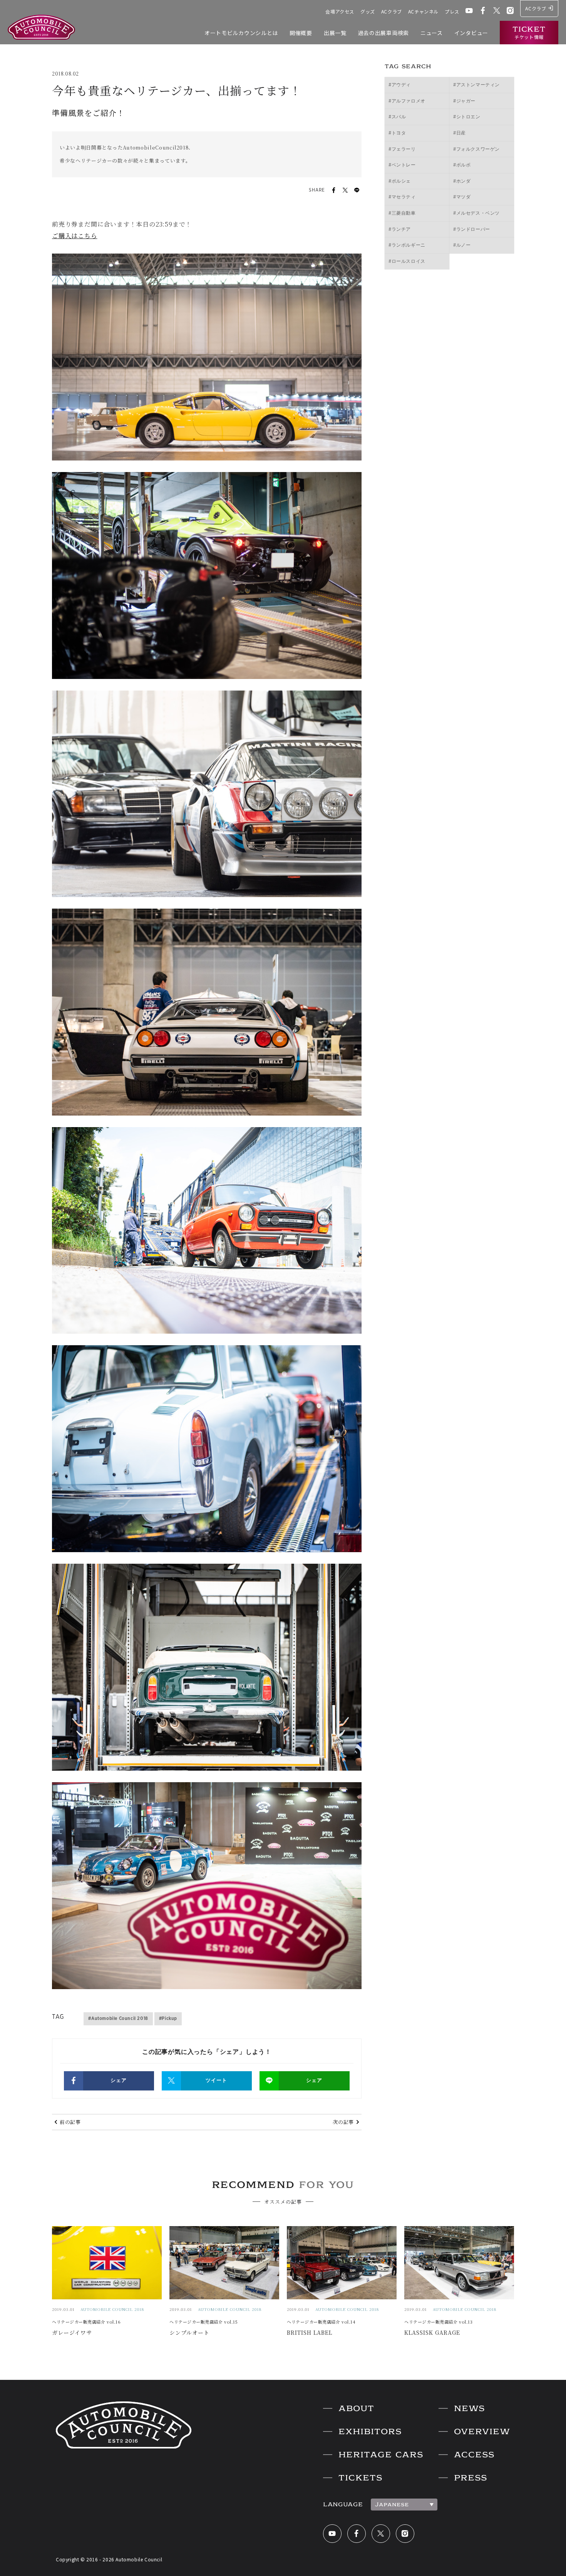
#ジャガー (464, 101)
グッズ (368, 11)
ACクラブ (392, 11)
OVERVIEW (482, 2431)
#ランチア (400, 229)
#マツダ (462, 197)
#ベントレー (402, 165)
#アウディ (400, 85)
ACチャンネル (423, 11)
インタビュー (471, 33)
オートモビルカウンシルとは (241, 33)
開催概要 (301, 33)
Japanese (392, 2504)
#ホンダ (462, 181)
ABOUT (356, 2408)
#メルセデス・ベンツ (476, 213)
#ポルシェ (400, 181)
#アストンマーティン (476, 85)
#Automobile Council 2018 (118, 2018)
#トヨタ (397, 133)
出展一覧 (335, 33)
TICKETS (360, 2478)
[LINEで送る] (357, 190)
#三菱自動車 (402, 213)
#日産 (460, 133)
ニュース (432, 33)
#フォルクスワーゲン (476, 149)
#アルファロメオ (407, 101)
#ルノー (462, 245)
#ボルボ (462, 165)
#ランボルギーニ (407, 245)
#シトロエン (467, 117)
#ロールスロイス (407, 261)
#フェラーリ (402, 149)
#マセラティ (402, 197)
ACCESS (474, 2455)
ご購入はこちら (75, 236)
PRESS (471, 2478)
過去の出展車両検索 (383, 33)
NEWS (469, 2408)
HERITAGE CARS (381, 2455)
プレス (452, 11)
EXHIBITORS (370, 2431)
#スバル (397, 117)
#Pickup (168, 2018)
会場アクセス (340, 11)
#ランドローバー (472, 229)
